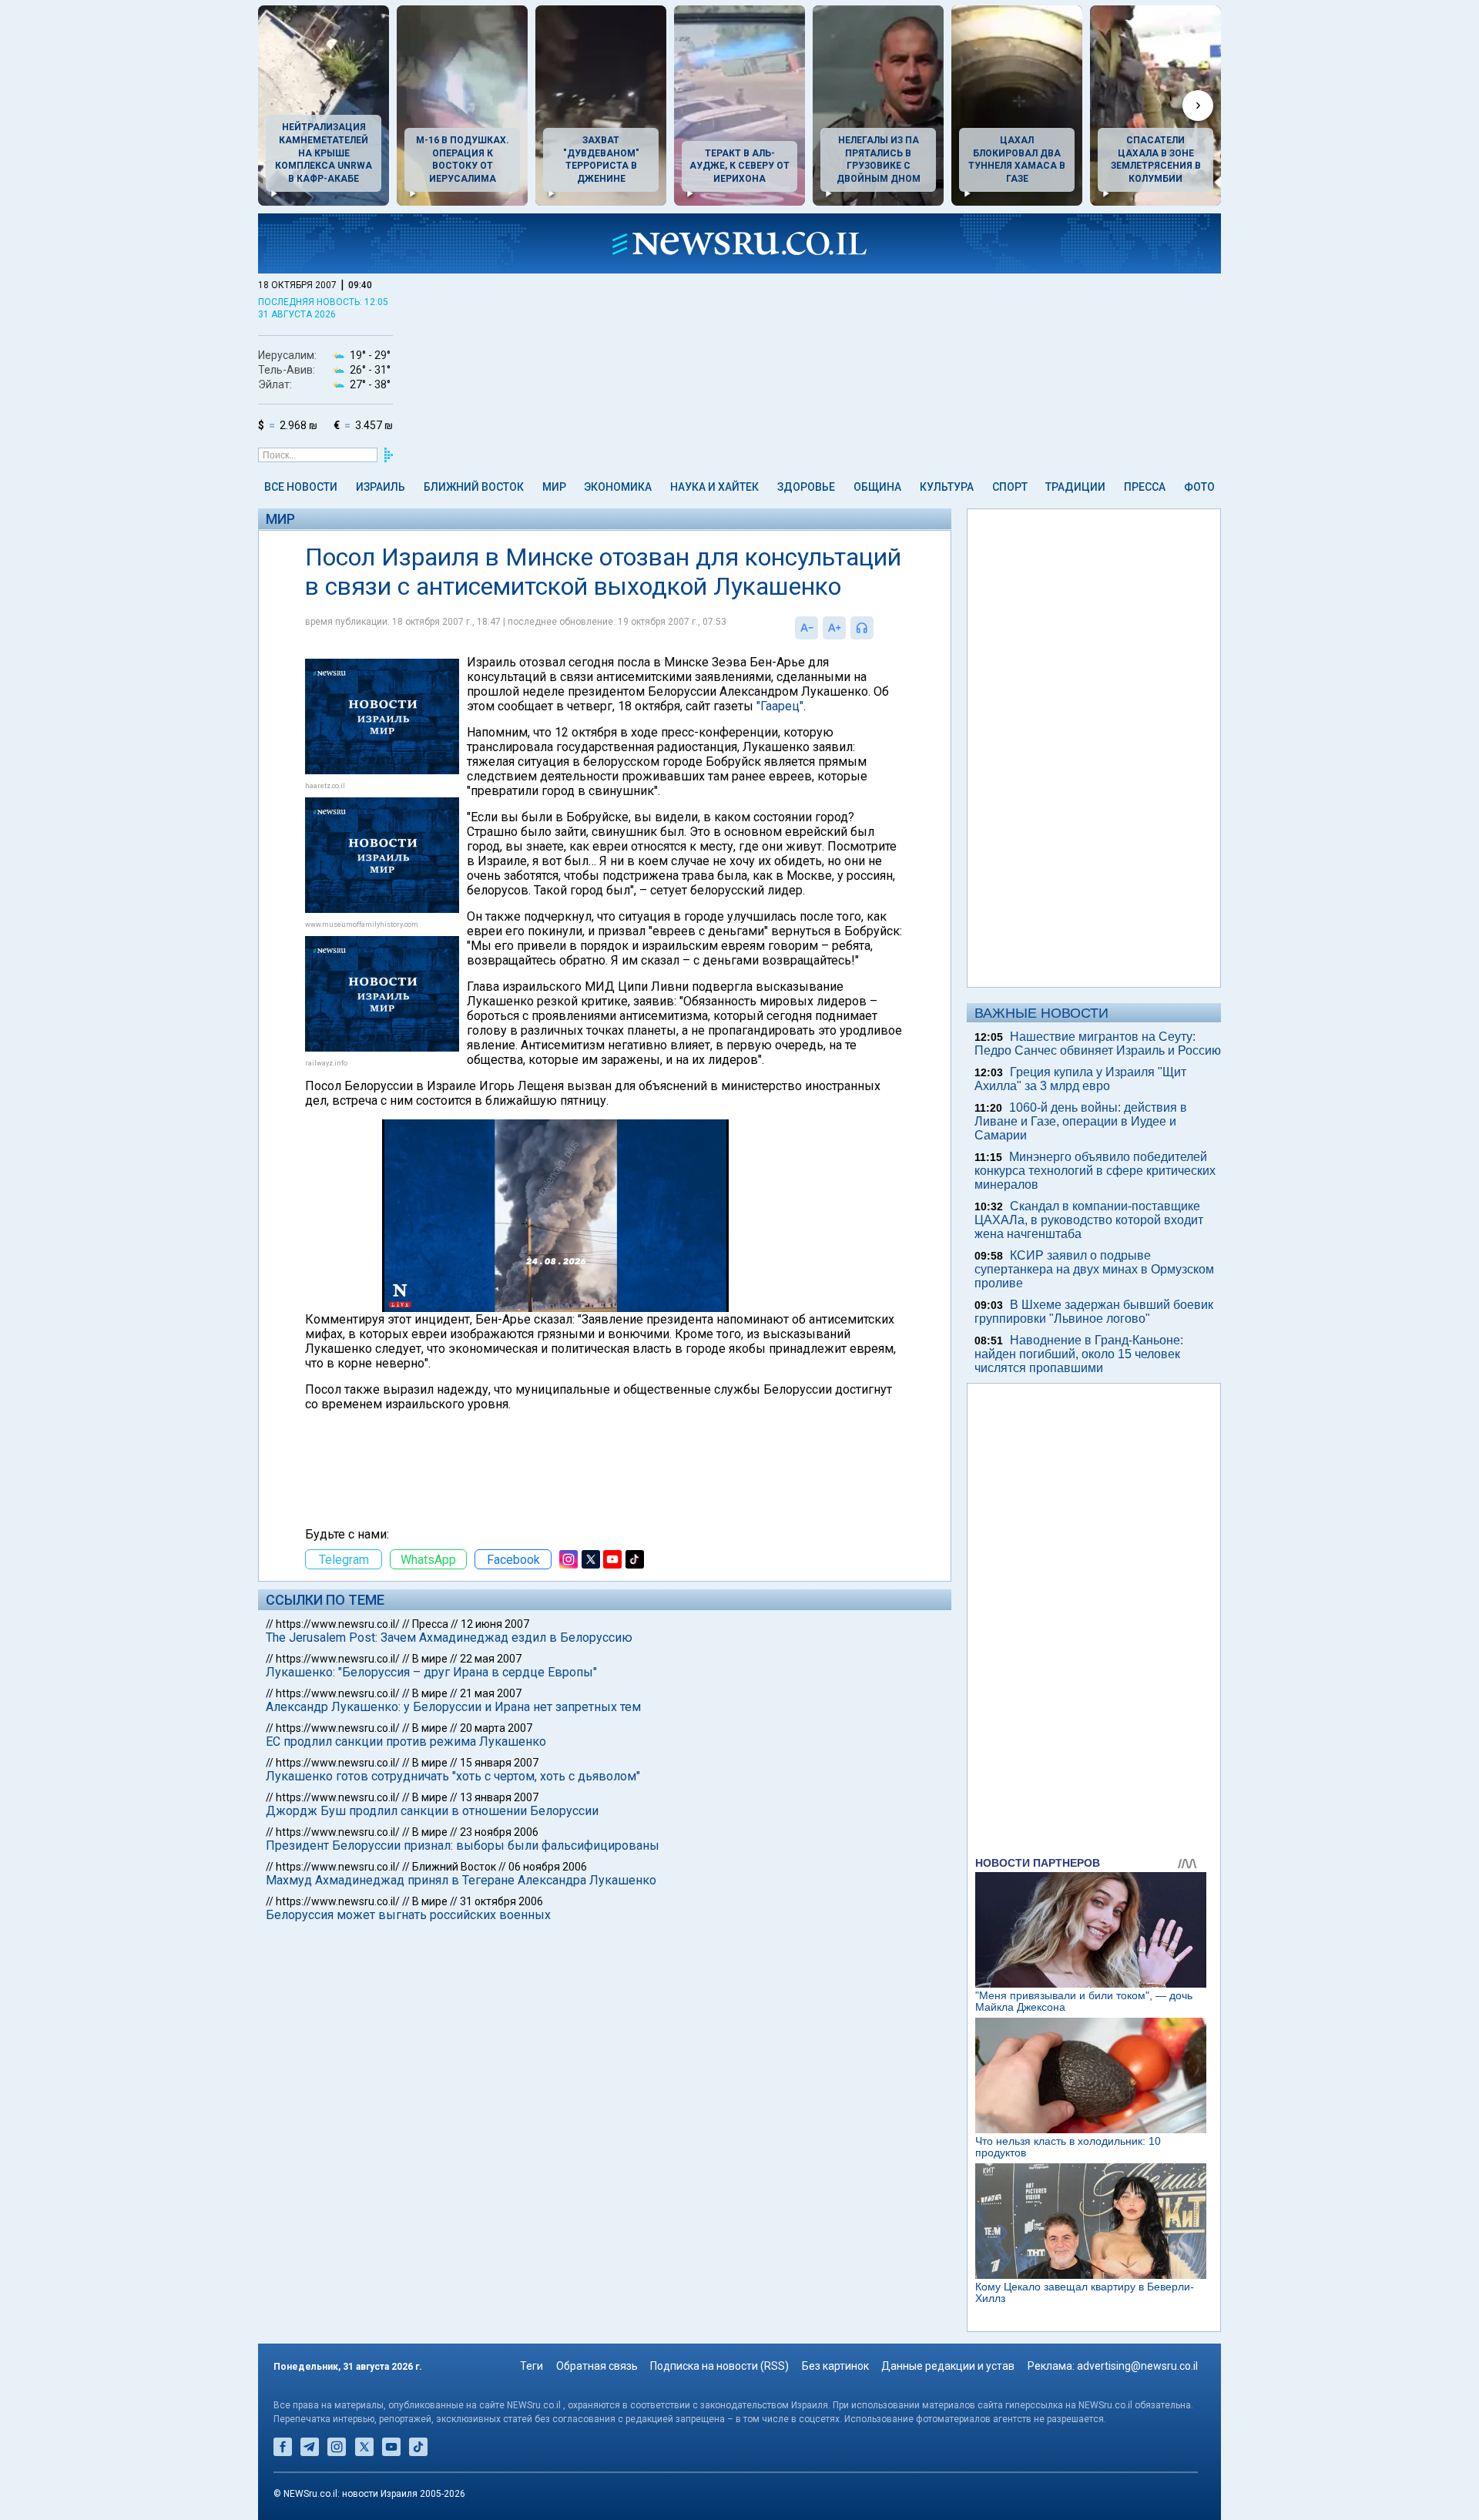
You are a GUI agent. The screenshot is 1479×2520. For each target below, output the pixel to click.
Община (877, 487)
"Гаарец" (780, 706)
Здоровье (806, 487)
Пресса (1145, 487)
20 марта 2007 (496, 1728)
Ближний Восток (474, 487)
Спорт (1010, 487)
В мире (430, 1659)
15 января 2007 (499, 1763)
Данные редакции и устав (948, 2366)
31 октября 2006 (501, 1901)
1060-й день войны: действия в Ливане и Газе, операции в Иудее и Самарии (1081, 1121)
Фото (1199, 487)
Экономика (618, 487)
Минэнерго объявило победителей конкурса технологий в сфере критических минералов (1095, 1171)
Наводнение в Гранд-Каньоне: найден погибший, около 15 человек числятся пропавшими (1079, 1354)
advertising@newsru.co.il (1137, 2366)
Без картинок (835, 2366)
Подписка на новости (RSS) (719, 2366)
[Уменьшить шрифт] (807, 628)
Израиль (381, 487)
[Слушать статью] (877, 628)
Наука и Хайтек (714, 487)
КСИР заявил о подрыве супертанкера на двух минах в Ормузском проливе (1094, 1269)
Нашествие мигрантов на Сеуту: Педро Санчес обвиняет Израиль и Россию (1098, 1044)
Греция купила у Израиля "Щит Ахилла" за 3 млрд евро (1080, 1079)
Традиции (1075, 487)
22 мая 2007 (491, 1659)
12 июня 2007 (495, 1624)
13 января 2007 (499, 1797)
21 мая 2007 (491, 1693)
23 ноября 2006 (499, 1832)
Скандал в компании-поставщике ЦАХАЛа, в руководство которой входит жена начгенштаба (1089, 1220)
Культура (947, 487)
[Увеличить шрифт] (834, 628)
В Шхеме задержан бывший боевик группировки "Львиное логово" (1094, 1312)
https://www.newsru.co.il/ (338, 1624)
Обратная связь (597, 2366)
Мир (554, 487)
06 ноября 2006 (548, 1867)
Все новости (301, 487)
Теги (532, 2366)
